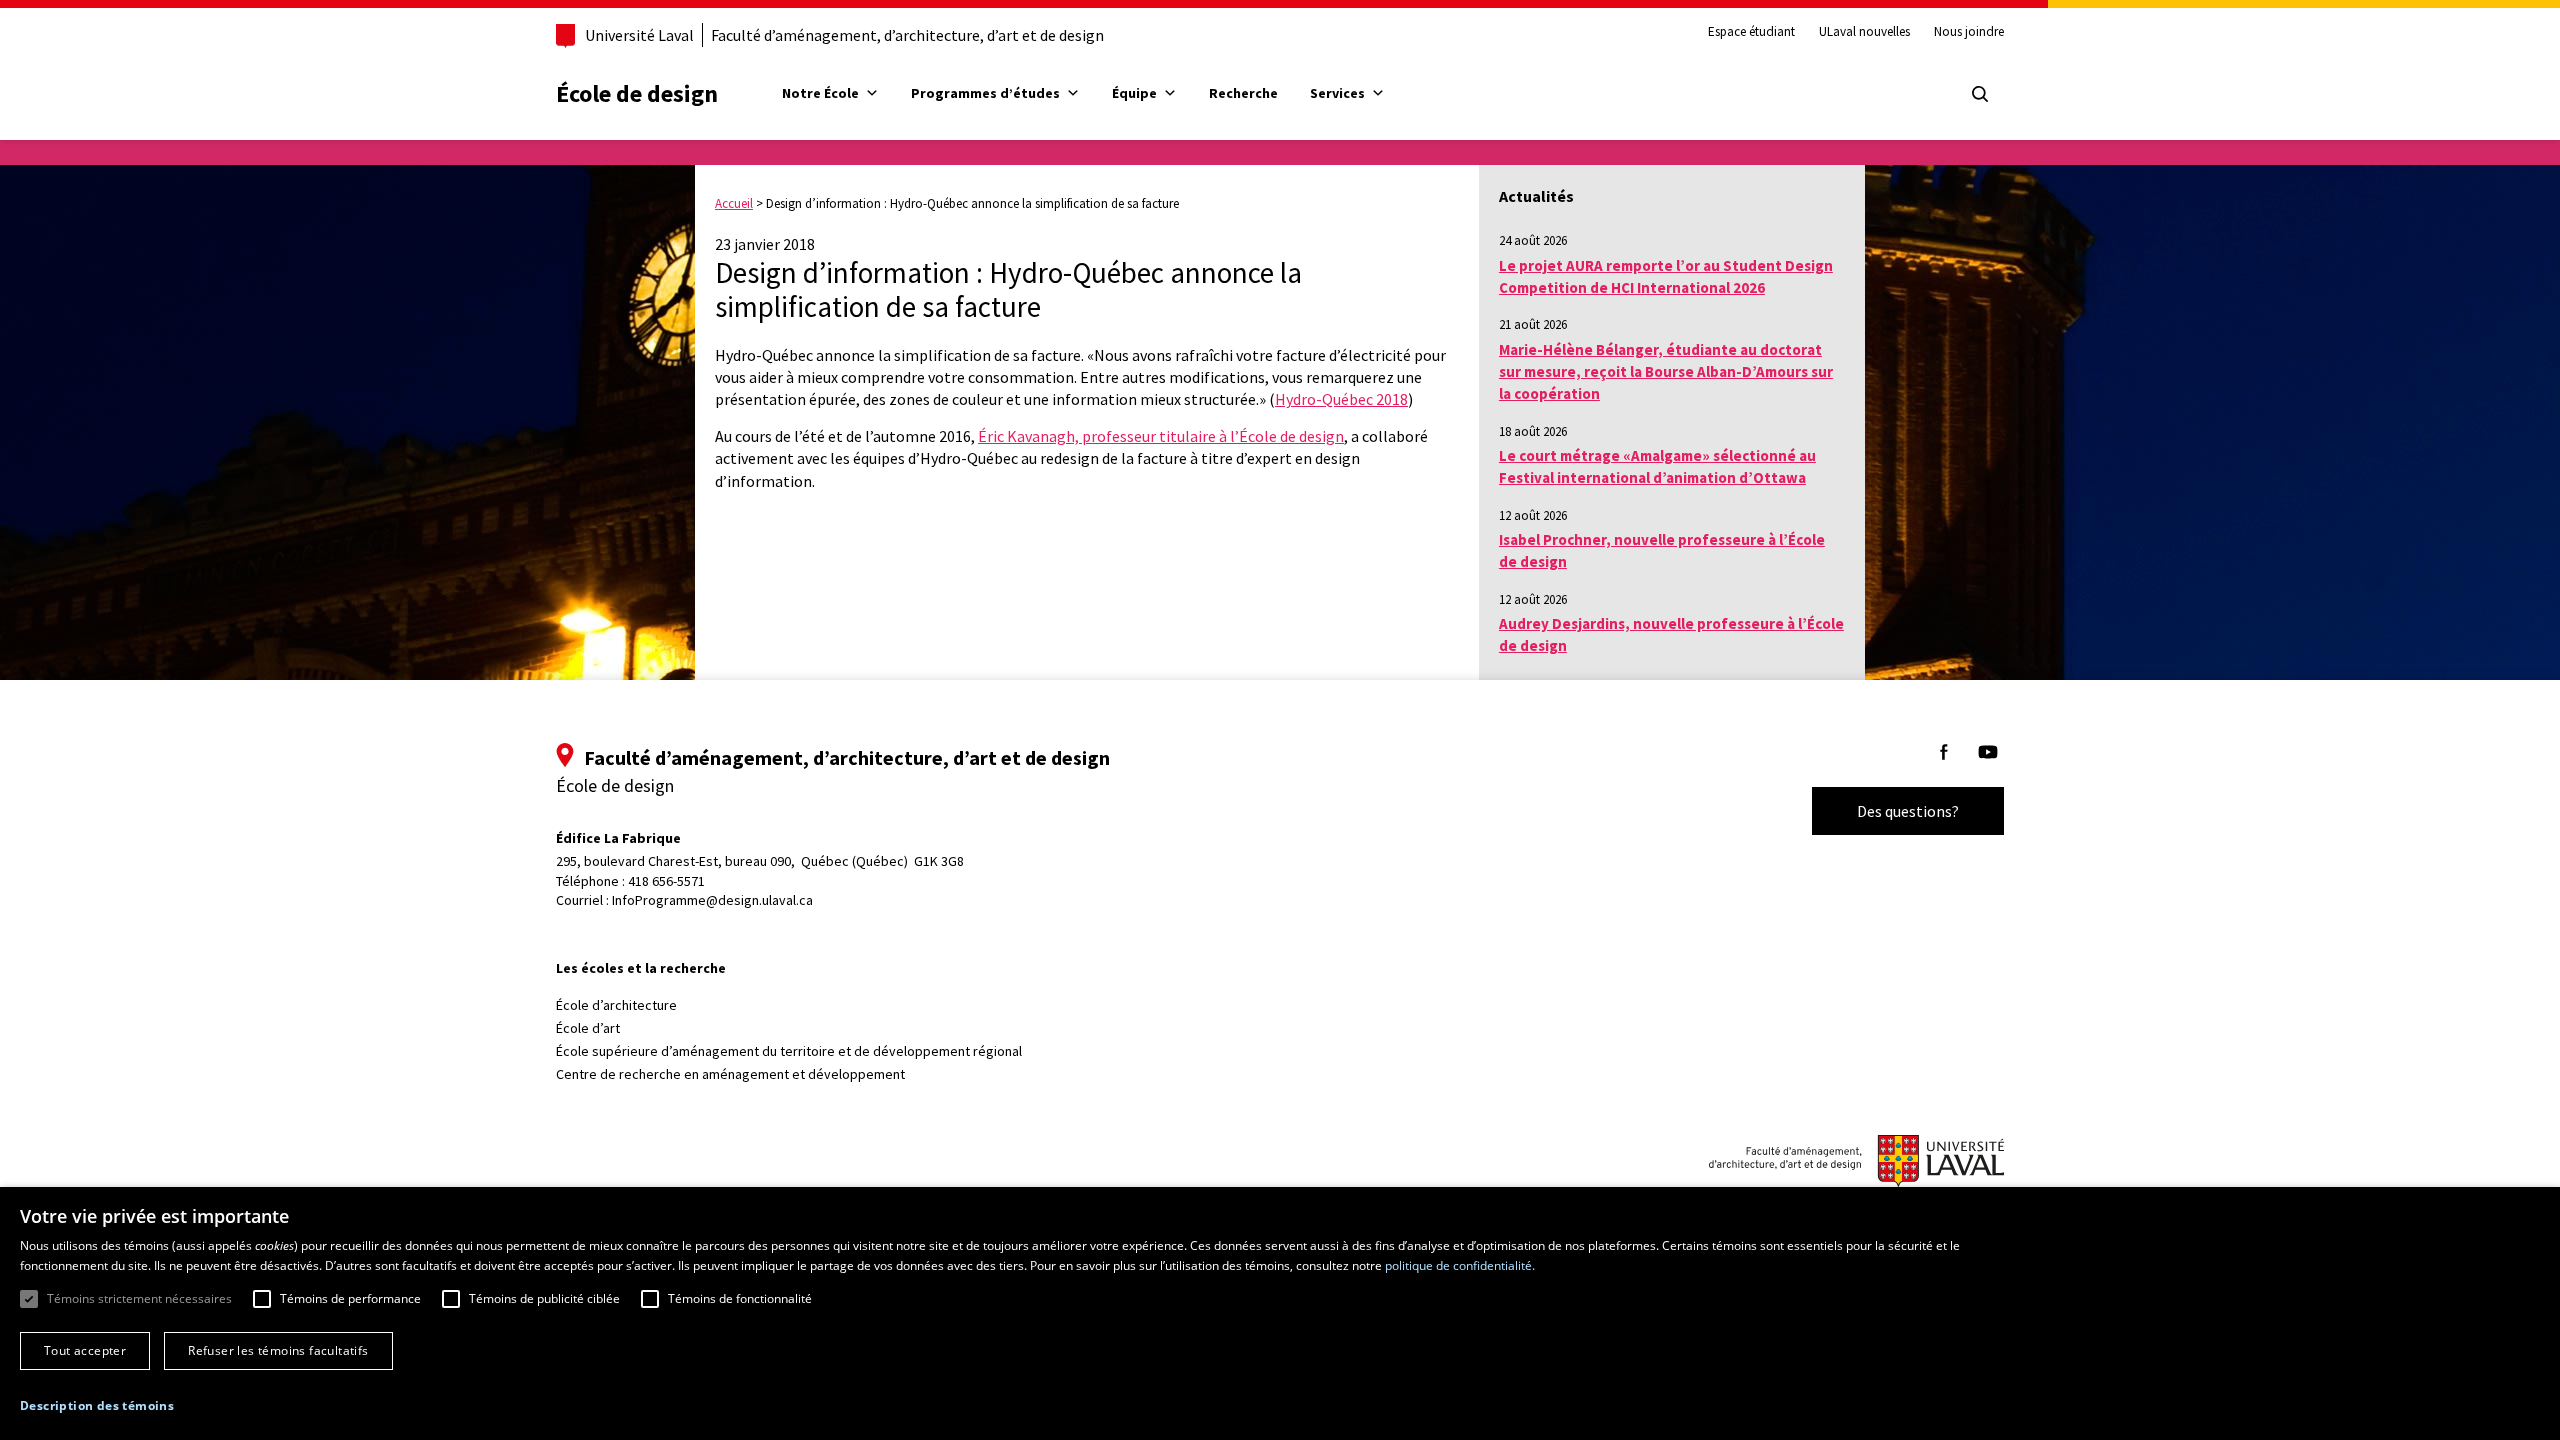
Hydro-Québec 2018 (1341, 399)
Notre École (820, 93)
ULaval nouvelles (1864, 32)
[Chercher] (1980, 94)
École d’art (588, 1028)
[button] (97, 1405)
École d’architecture (616, 1005)
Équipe (1134, 93)
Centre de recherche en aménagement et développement (730, 1074)
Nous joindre (1969, 32)
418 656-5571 (666, 881)
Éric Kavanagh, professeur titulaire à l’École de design (1161, 436)
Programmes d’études (985, 93)
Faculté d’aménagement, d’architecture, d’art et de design (907, 35)
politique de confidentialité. (1460, 1265)
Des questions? (1908, 811)
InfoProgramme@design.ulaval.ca (712, 900)
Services (1337, 93)
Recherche (1243, 93)
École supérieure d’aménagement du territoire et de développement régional (789, 1051)
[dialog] (1280, 1313)
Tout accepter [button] (85, 1350)
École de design (637, 93)
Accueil (734, 203)
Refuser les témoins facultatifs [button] (278, 1350)
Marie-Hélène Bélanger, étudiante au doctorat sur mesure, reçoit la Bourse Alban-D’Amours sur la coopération (1666, 372)
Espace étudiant (1751, 32)
